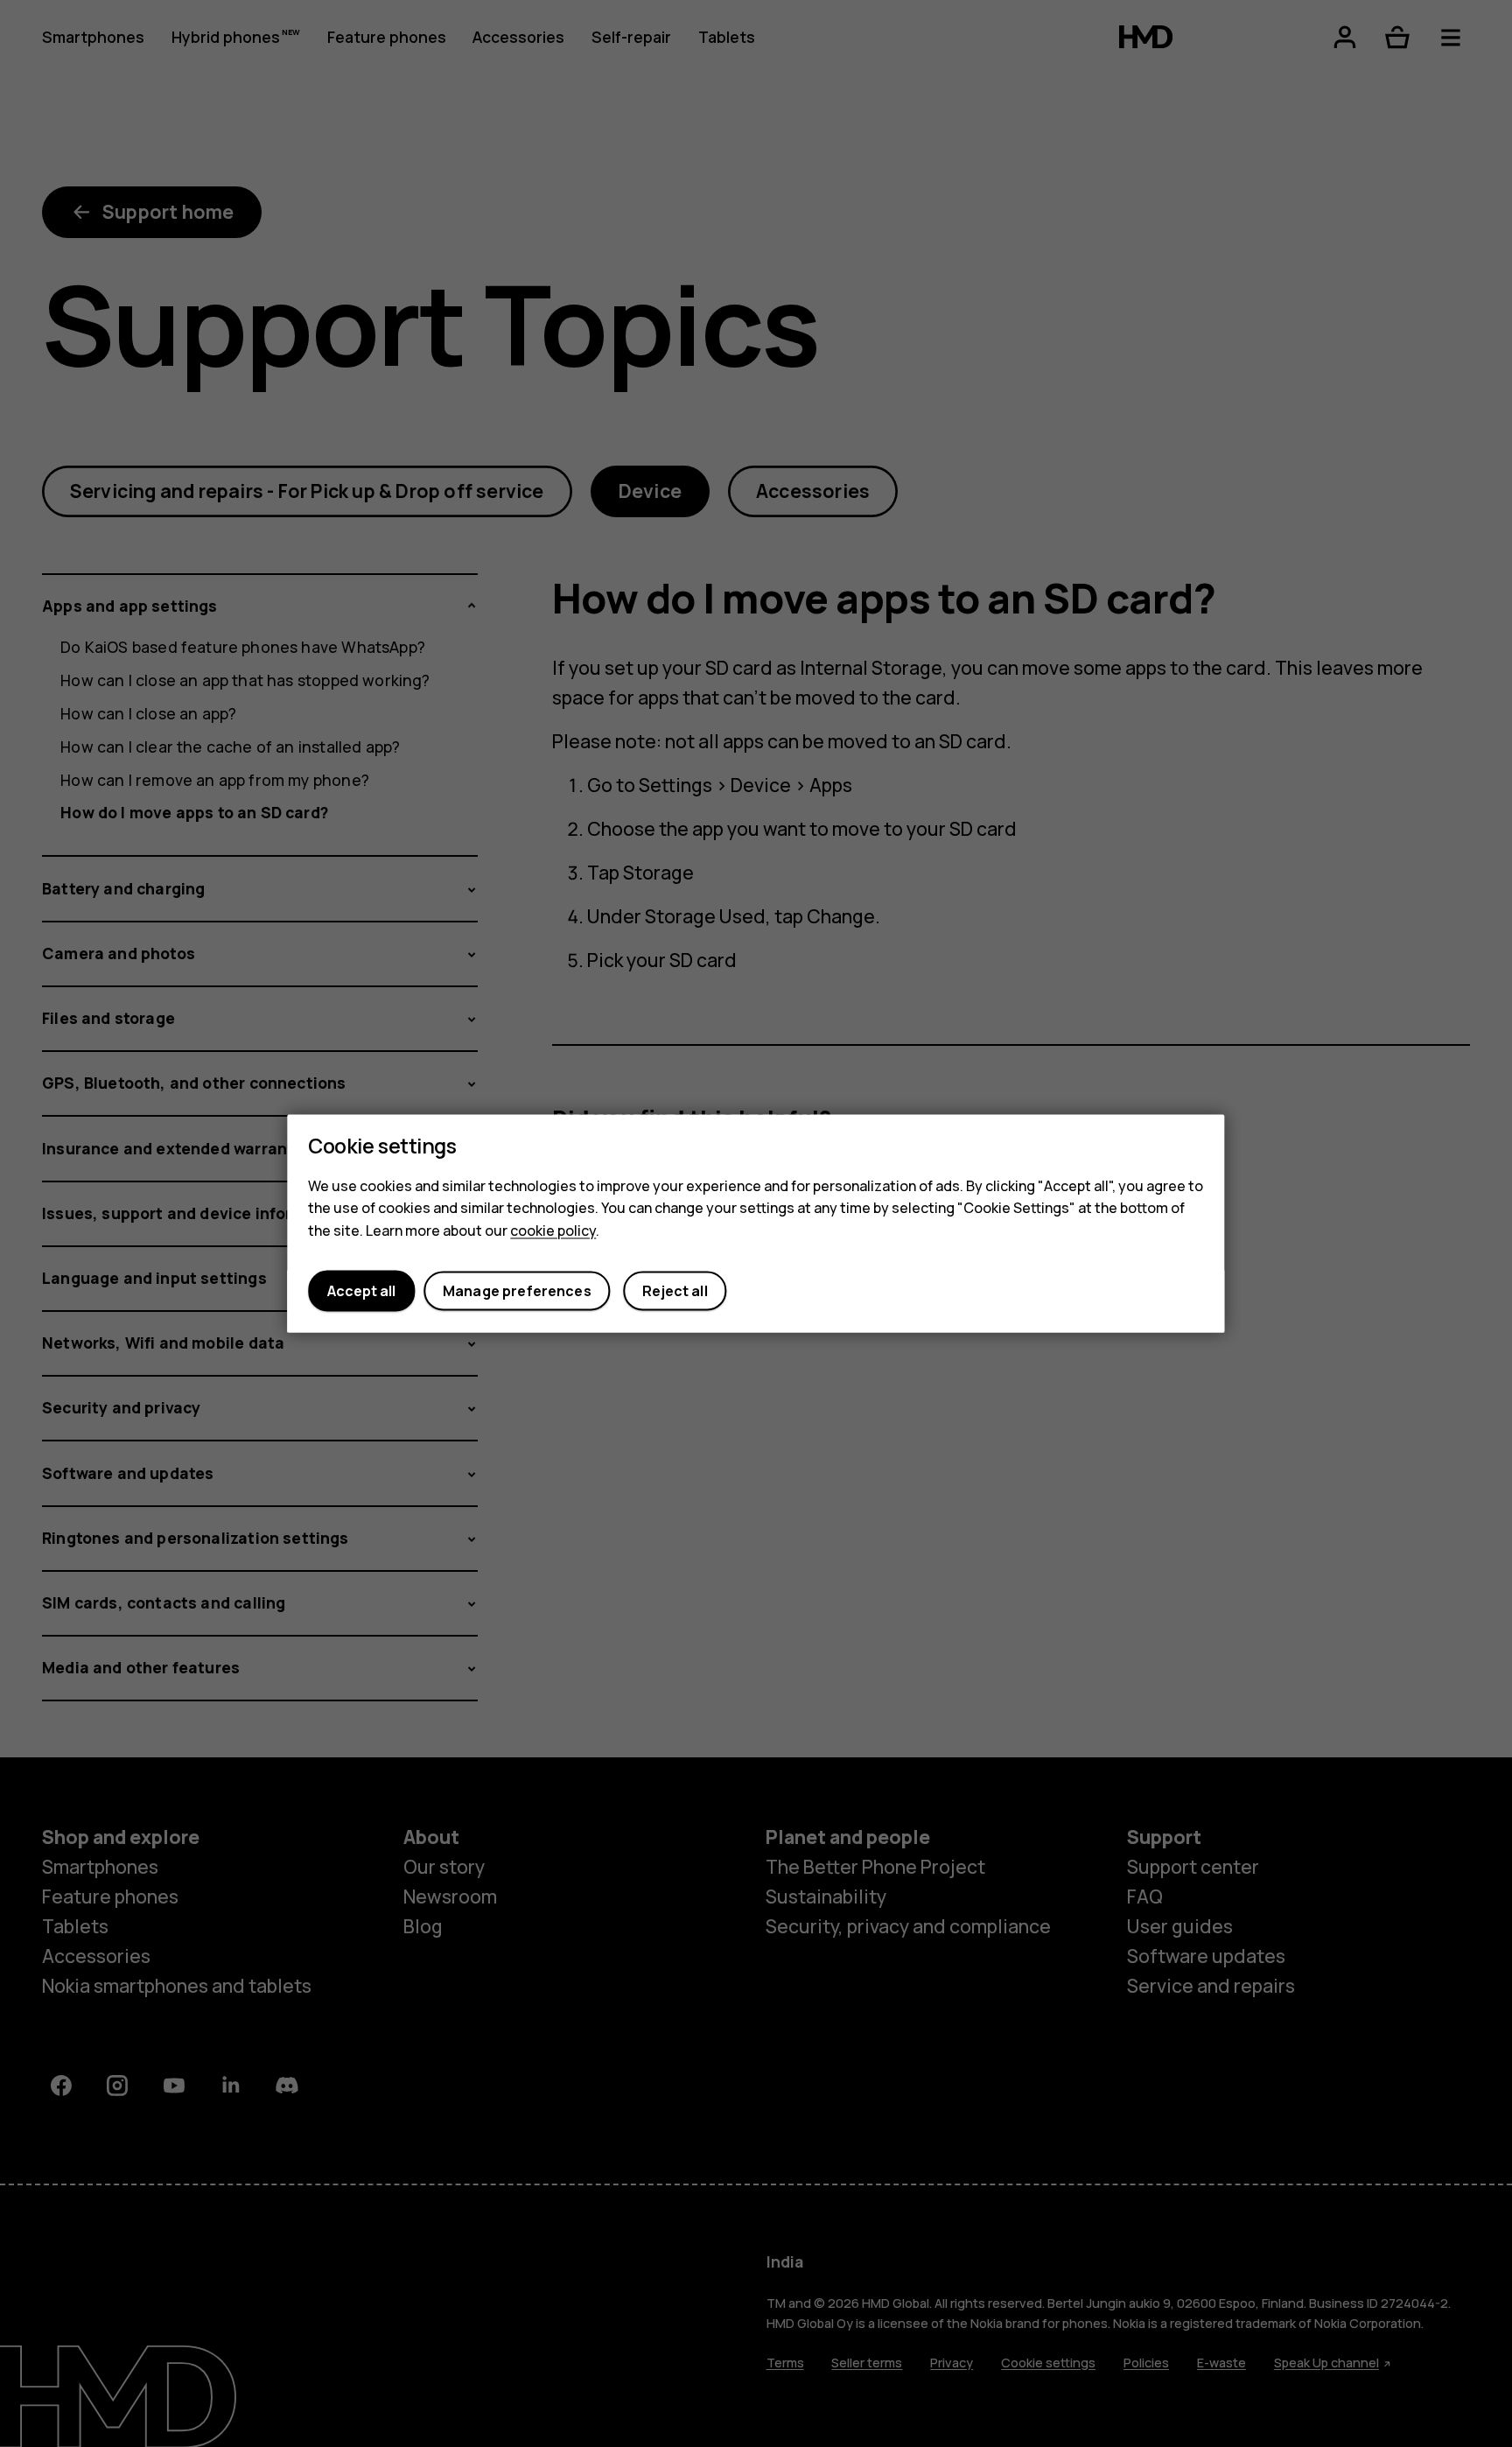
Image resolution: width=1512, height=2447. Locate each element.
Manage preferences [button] (517, 1291)
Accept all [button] (361, 1291)
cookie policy (553, 1231)
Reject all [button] (675, 1291)
